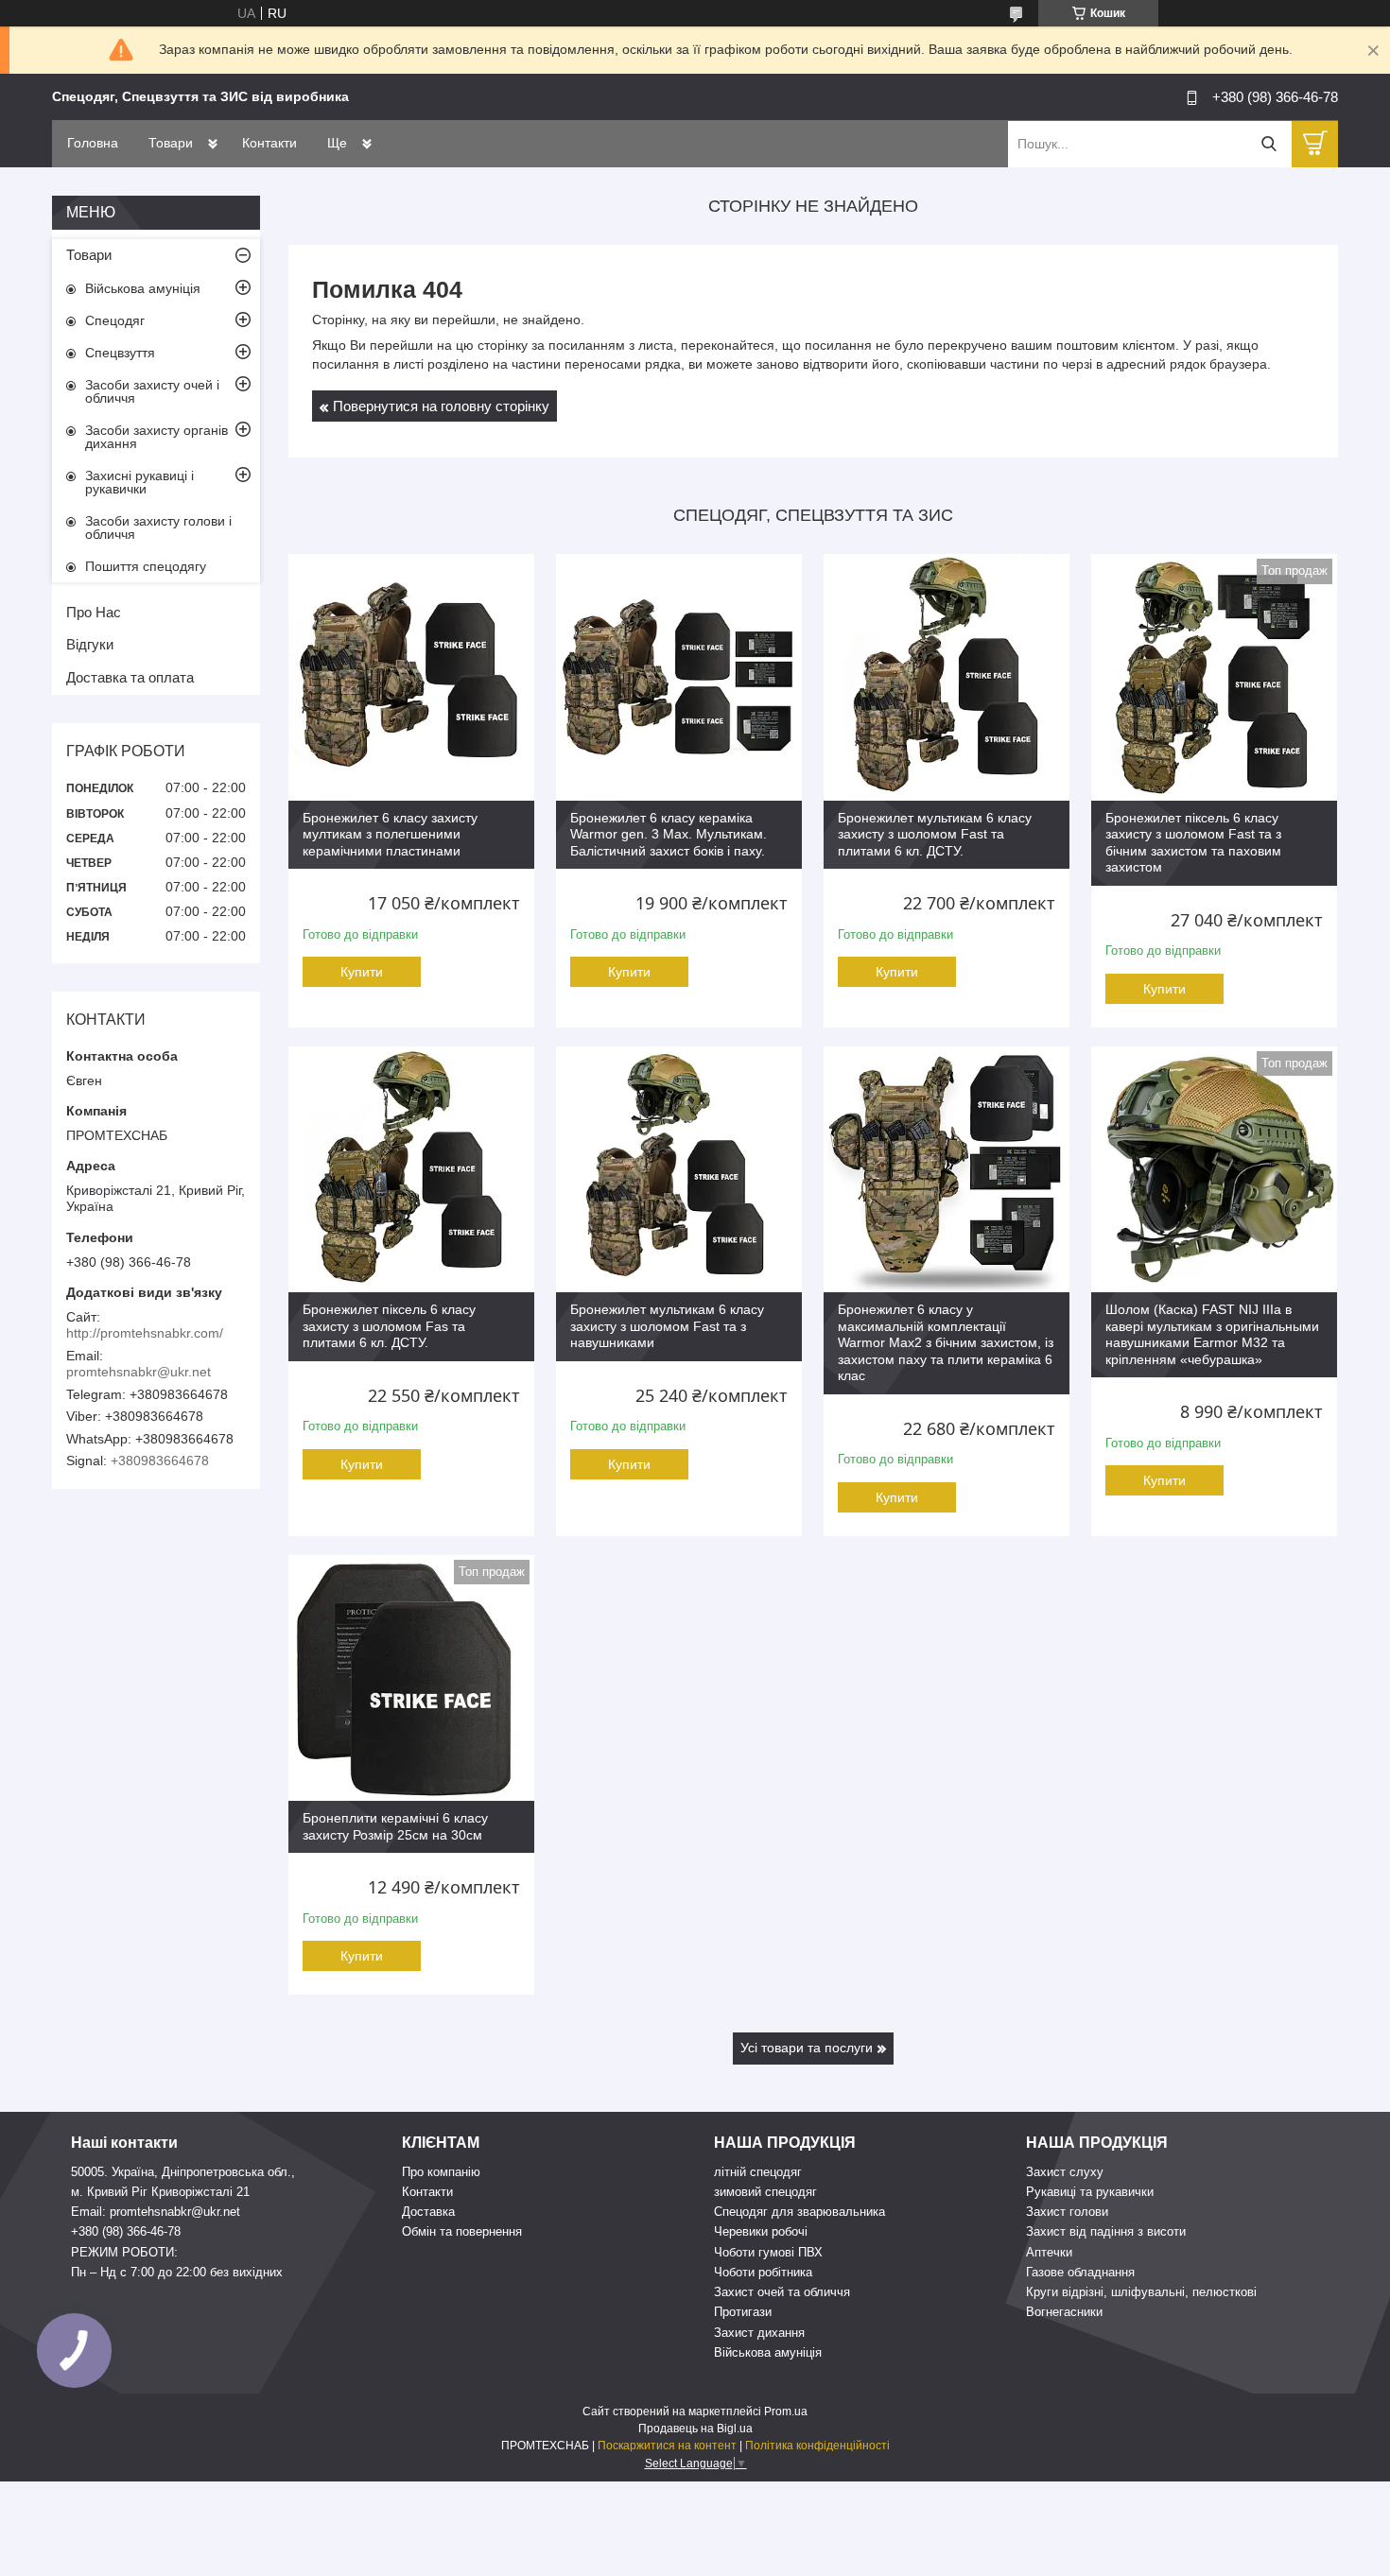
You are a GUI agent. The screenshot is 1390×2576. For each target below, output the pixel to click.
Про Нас (94, 612)
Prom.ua (786, 2412)
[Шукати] (1268, 144)
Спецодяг (115, 320)
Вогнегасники (1064, 2312)
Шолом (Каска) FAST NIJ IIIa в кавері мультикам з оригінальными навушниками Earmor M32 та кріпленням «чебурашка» (1212, 1334)
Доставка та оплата (130, 677)
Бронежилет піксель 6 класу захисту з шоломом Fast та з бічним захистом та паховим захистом (1193, 843)
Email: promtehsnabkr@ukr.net (156, 2212)
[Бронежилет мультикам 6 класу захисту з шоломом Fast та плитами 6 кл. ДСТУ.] (947, 677)
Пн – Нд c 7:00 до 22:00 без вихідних (177, 2272)
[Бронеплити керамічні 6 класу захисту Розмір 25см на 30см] (411, 1678)
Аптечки (1049, 2252)
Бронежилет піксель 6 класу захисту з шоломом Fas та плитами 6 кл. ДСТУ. (389, 1326)
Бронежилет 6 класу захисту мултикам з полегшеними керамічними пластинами (390, 834)
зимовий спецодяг (765, 2192)
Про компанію (441, 2172)
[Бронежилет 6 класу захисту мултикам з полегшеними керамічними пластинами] (411, 677)
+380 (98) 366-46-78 (126, 2231)
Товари (171, 143)
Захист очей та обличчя (782, 2292)
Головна (93, 143)
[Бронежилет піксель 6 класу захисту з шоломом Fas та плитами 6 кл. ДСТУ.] (411, 1169)
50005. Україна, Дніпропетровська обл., (183, 2172)
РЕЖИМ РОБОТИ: (124, 2252)
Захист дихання (759, 2333)
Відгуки (90, 644)
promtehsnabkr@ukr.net (139, 1372)
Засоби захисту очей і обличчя (152, 391)
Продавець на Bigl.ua (695, 2429)
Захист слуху (1065, 2172)
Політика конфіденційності (817, 2446)
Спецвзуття (120, 353)
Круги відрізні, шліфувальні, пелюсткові (1141, 2292)
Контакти (269, 143)
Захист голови (1067, 2212)
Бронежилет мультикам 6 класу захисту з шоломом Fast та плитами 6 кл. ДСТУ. (935, 834)
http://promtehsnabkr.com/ (145, 1333)
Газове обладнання (1080, 2272)
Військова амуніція (143, 288)
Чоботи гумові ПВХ (768, 2252)
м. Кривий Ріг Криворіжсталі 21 (160, 2192)
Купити (362, 972)
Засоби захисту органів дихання (156, 437)
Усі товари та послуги (807, 2048)
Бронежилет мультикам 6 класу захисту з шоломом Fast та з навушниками (667, 1326)
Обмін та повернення (462, 2231)
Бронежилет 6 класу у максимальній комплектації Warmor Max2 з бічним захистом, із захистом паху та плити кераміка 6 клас (946, 1342)
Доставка (428, 2212)
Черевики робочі (761, 2231)
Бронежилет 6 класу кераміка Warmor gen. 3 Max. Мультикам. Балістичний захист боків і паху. (669, 834)
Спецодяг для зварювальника (799, 2212)
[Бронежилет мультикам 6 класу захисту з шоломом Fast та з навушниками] (679, 1169)
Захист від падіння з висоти (1106, 2231)
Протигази (743, 2312)
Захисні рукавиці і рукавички (139, 482)
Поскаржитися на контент (667, 2446)
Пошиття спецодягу (146, 566)
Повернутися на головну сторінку (441, 406)
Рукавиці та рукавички (1090, 2192)
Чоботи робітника (763, 2272)
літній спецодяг (758, 2172)
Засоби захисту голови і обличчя (158, 527)
